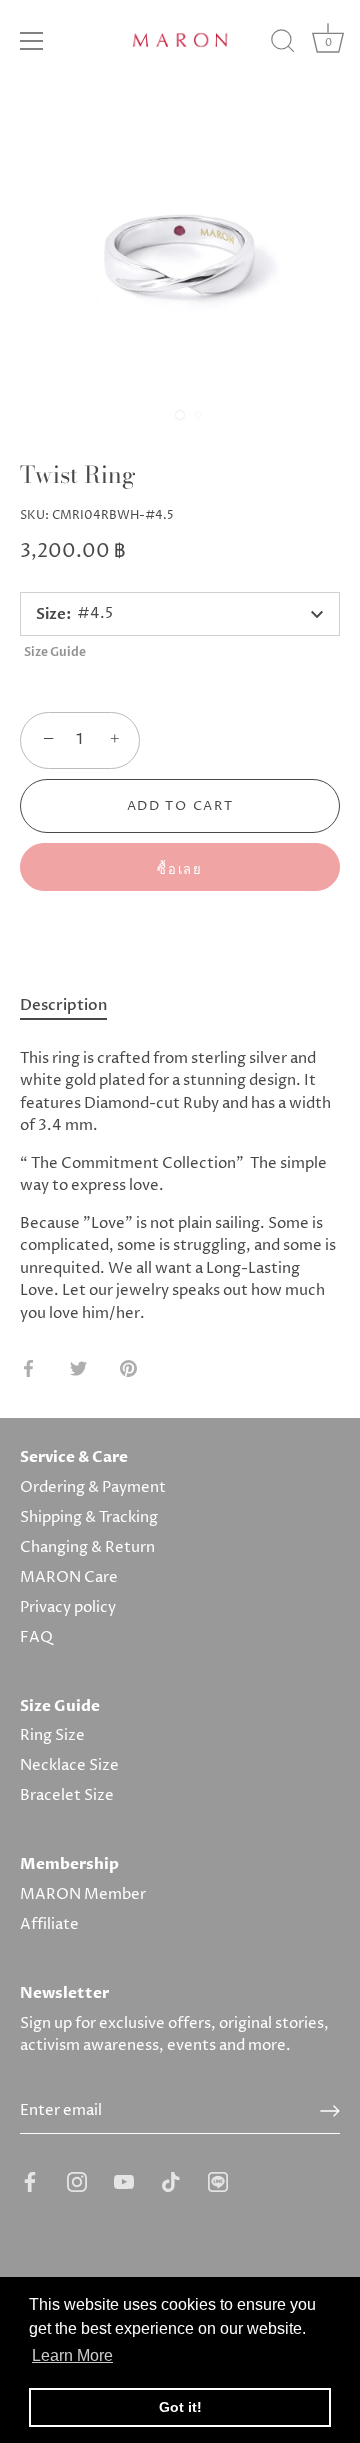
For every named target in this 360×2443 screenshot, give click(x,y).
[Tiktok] (171, 2181)
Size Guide (55, 652)
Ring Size (52, 1735)
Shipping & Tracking (89, 1517)
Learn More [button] (72, 2355)
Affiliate (49, 1924)
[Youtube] (124, 2181)
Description (63, 1005)
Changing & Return (87, 1547)
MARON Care (69, 1577)
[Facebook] (30, 2181)
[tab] (73, 1006)
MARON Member (83, 1894)
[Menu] (32, 41)
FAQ (36, 1637)
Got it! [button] (180, 2407)
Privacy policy (68, 1607)
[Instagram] (77, 2181)
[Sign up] (330, 2111)
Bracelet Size (67, 1795)
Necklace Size (69, 1765)
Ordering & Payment (93, 1487)
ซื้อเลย (179, 870)
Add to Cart (180, 806)
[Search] (283, 44)
